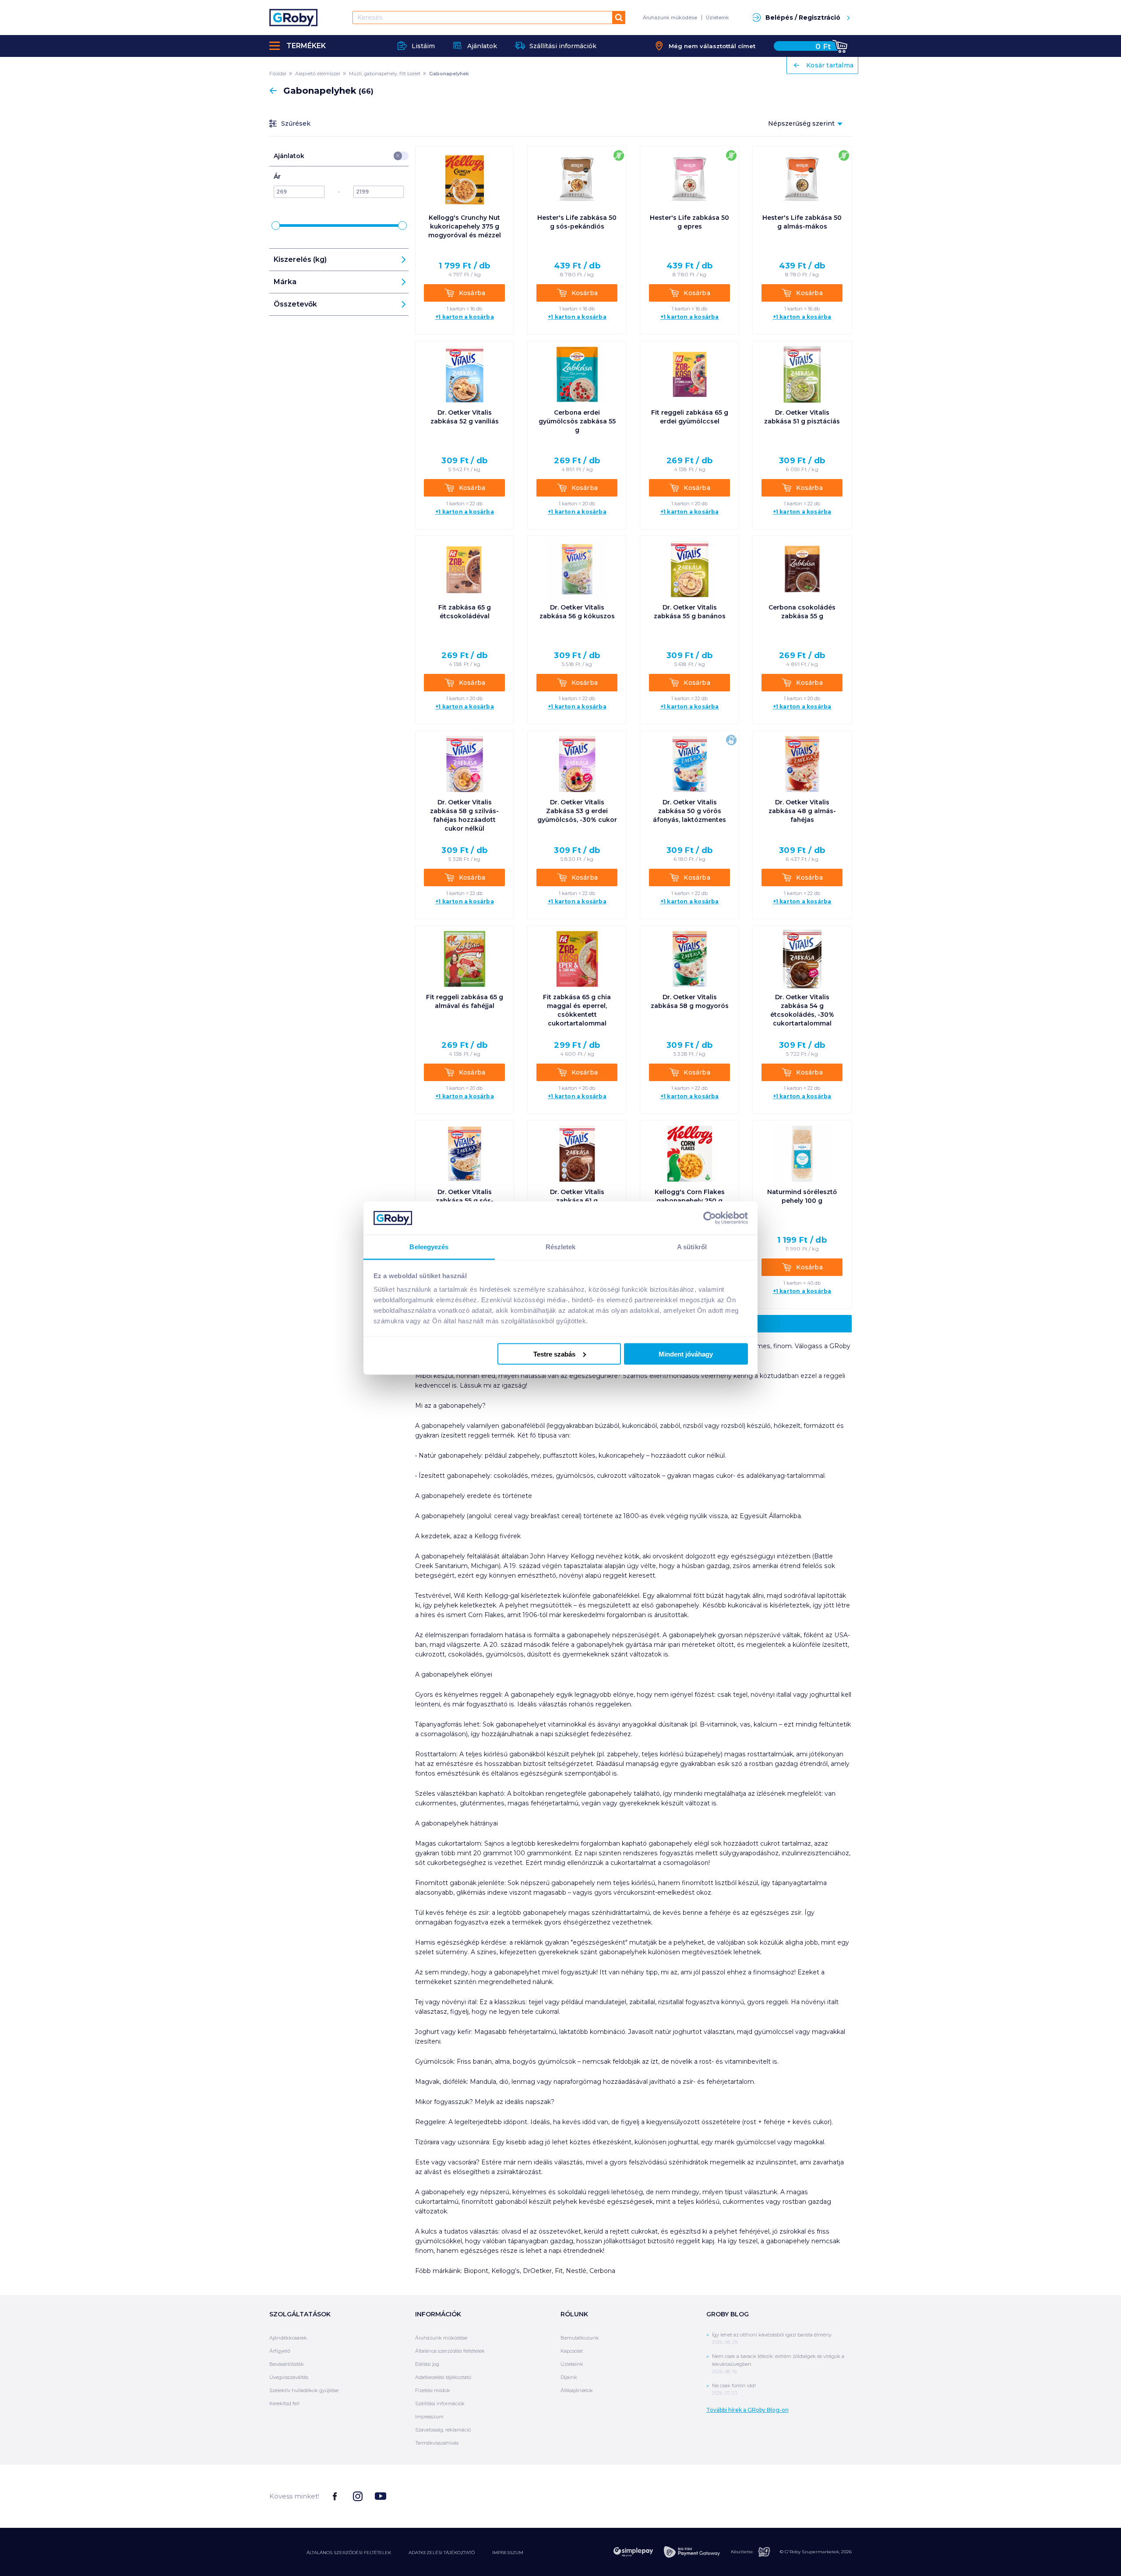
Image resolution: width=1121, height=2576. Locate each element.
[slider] (276, 226)
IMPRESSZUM (508, 2553)
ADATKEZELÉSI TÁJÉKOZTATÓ (442, 2553)
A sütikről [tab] (692, 1247)
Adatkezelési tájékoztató (443, 2377)
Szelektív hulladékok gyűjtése (304, 2390)
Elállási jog (427, 2364)
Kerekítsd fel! (284, 2403)
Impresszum (429, 2417)
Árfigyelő (280, 2351)
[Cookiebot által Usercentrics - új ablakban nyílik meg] (710, 1218)
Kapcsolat (572, 2351)
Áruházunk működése (670, 18)
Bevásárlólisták (287, 2364)
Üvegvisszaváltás (289, 2377)
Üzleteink (717, 18)
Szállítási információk (440, 2403)
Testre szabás (554, 1354)
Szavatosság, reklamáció (443, 2430)
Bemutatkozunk (580, 2338)
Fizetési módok (433, 2390)
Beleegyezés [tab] (429, 1247)
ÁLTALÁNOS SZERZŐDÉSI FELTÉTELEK (349, 2553)
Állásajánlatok (577, 2390)
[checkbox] (398, 156)
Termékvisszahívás (437, 2443)
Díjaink (569, 2377)
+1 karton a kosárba (465, 317)
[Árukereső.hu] (819, 2496)
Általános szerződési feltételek (450, 2351)
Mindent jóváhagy (686, 1354)
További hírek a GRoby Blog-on (747, 2410)
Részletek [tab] (561, 1247)
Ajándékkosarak (288, 2338)
